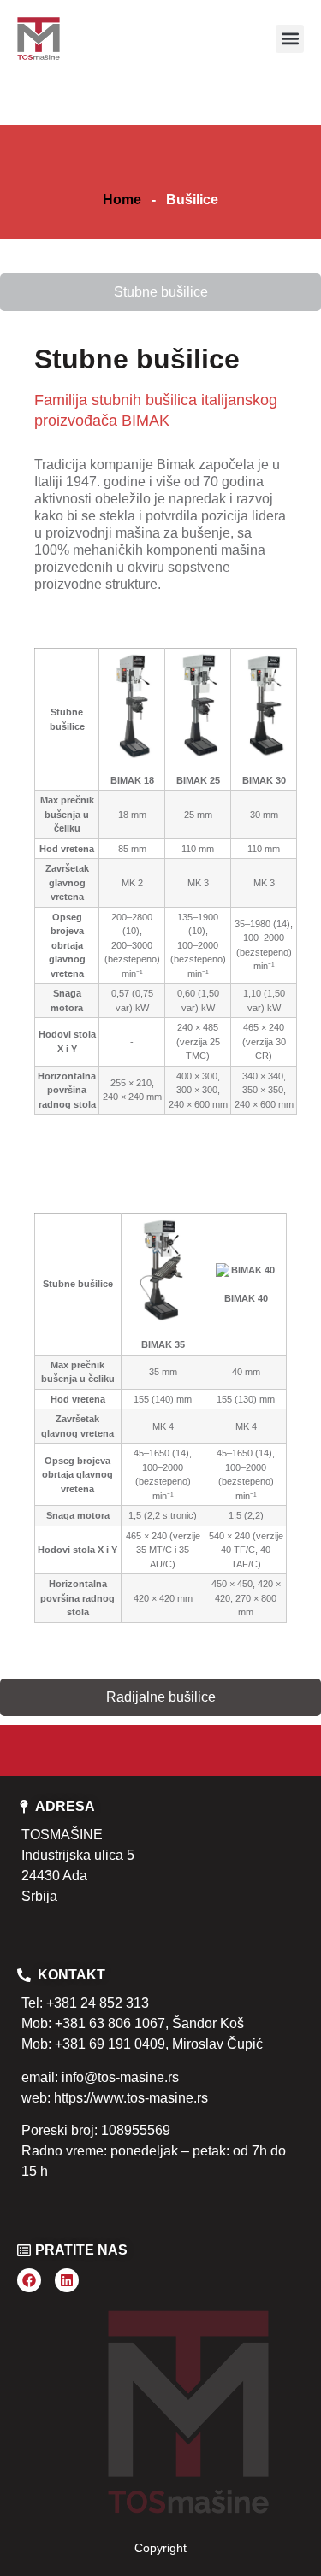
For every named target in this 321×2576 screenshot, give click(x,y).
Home (122, 200)
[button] (290, 39)
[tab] (160, 292)
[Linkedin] (67, 2280)
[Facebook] (29, 2280)
